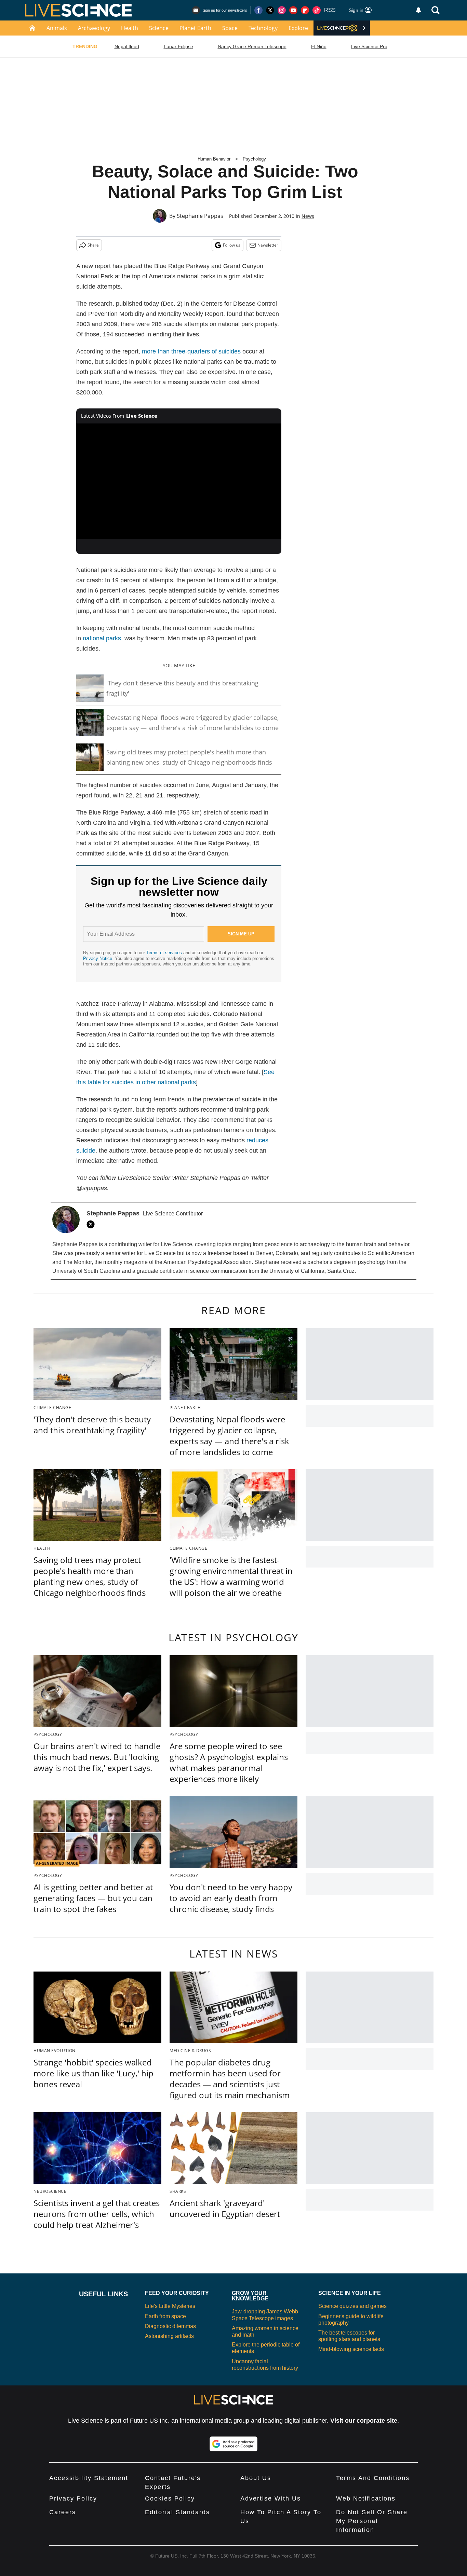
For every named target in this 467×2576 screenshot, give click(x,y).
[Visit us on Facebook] (258, 10)
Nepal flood (127, 46)
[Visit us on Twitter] (270, 10)
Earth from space (165, 2316)
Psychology (254, 159)
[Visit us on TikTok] (317, 10)
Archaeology (94, 28)
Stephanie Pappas (200, 216)
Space (230, 28)
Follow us (232, 245)
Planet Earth (195, 28)
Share (93, 245)
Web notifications (366, 2498)
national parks (102, 638)
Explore (298, 28)
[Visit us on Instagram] (282, 10)
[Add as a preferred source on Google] (233, 2444)
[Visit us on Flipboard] (305, 10)
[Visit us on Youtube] (293, 10)
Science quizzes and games (352, 2306)
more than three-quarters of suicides (191, 351)
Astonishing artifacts (169, 2336)
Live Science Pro (369, 46)
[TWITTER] (92, 1224)
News (308, 216)
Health (130, 28)
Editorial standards (177, 2512)
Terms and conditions (373, 2478)
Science (159, 28)
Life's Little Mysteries (170, 2306)
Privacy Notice (98, 958)
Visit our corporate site (364, 2421)
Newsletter (268, 245)
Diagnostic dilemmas (170, 2326)
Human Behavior (214, 159)
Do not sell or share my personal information (372, 2521)
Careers (63, 2512)
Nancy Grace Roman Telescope (252, 46)
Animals (57, 28)
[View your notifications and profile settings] (418, 10)
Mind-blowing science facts (351, 2349)
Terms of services (165, 953)
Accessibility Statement (89, 2478)
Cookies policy (170, 2498)
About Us (256, 2478)
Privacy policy (73, 2498)
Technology (263, 28)
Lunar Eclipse (178, 46)
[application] (179, 481)
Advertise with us (271, 2498)
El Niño (319, 46)
